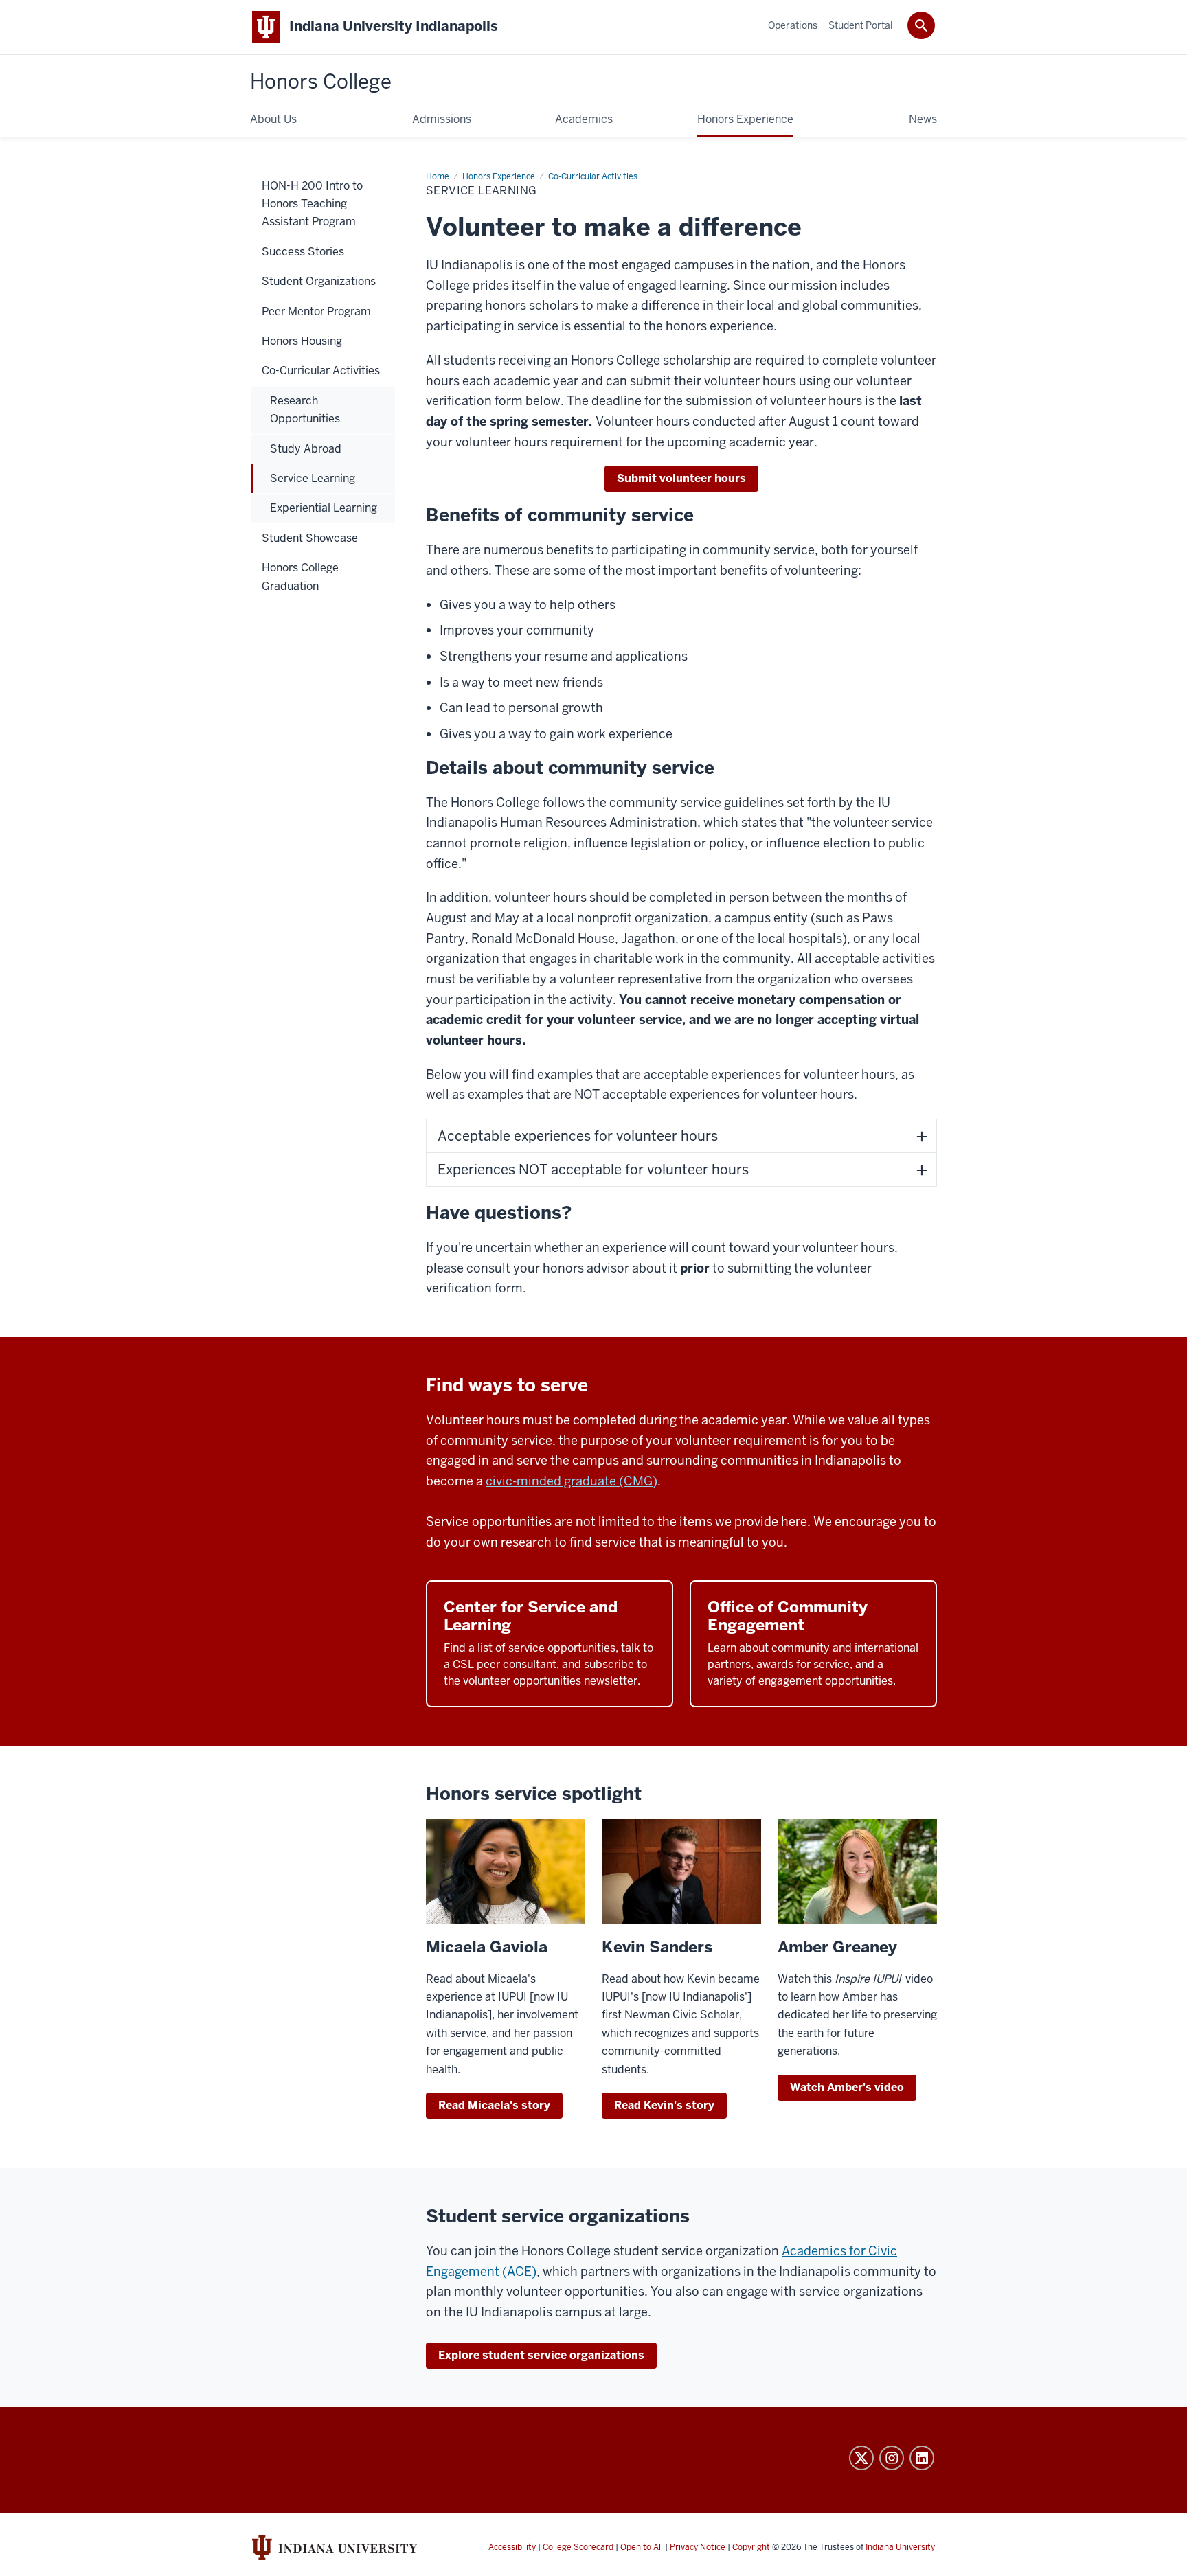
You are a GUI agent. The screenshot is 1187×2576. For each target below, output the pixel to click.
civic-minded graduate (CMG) (572, 1481)
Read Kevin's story (664, 2105)
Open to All (642, 2547)
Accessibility (512, 2547)
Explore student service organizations (541, 2355)
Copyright (751, 2547)
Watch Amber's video (847, 2087)
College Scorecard (578, 2547)
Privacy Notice (698, 2547)
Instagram (892, 2458)
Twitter (861, 2458)
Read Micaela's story (494, 2105)
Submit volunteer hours (681, 478)
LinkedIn (922, 2458)
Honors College (321, 82)
